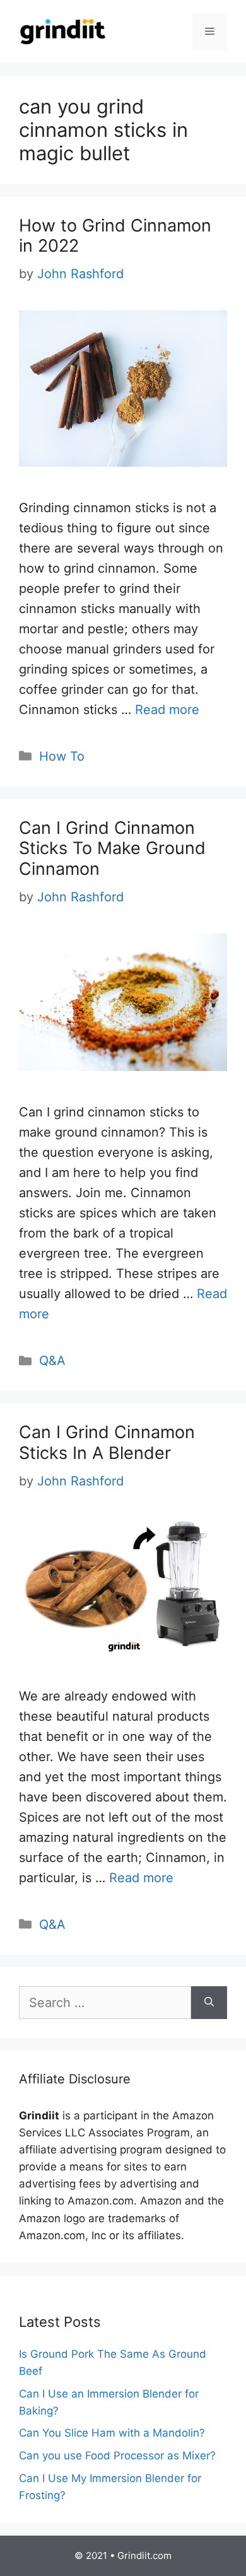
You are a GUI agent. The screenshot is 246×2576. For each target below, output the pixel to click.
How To (62, 756)
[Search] (209, 2003)
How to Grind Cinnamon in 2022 (115, 236)
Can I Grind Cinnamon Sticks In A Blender (107, 1442)
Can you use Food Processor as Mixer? (117, 2456)
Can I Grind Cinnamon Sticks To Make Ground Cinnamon (112, 848)
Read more (167, 710)
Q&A (52, 1361)
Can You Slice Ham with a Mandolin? (112, 2433)
